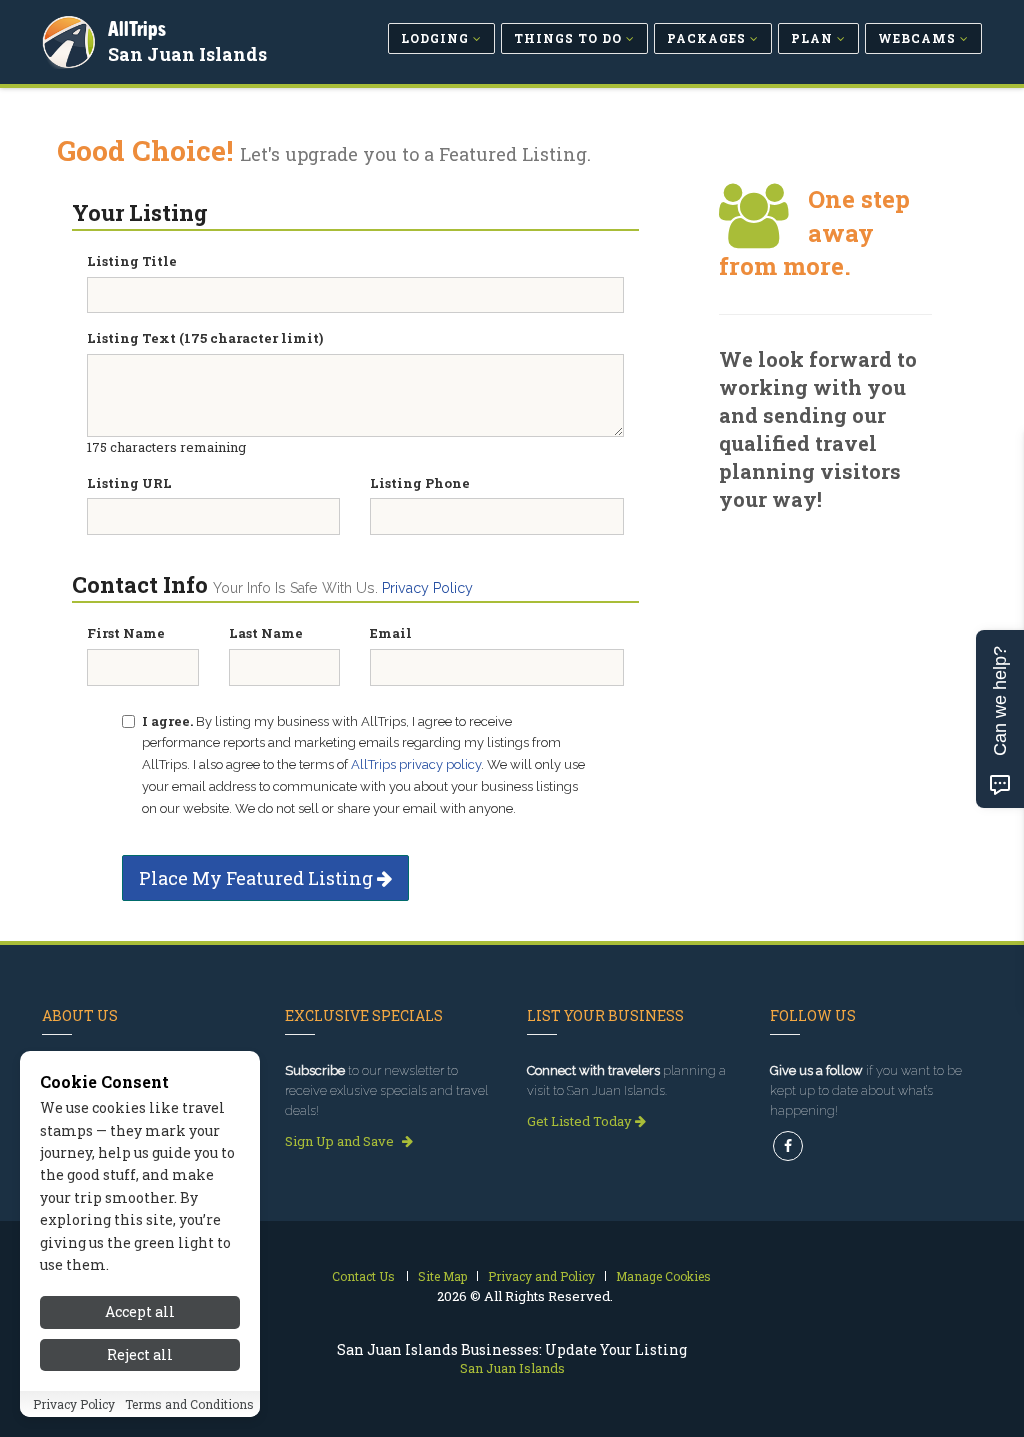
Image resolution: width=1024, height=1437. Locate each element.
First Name (126, 633)
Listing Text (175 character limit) (205, 338)
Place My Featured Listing (258, 878)
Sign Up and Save (341, 1141)
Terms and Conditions (189, 1404)
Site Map (442, 1276)
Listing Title (132, 261)
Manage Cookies (663, 1276)
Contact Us (363, 1276)
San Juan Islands (187, 54)
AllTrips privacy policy (416, 764)
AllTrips (137, 28)
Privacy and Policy (541, 1276)
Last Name (266, 633)
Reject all (140, 1354)
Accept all (140, 1311)
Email (391, 633)
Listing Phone (420, 483)
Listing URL (129, 483)
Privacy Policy (427, 588)
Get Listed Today (581, 1121)
